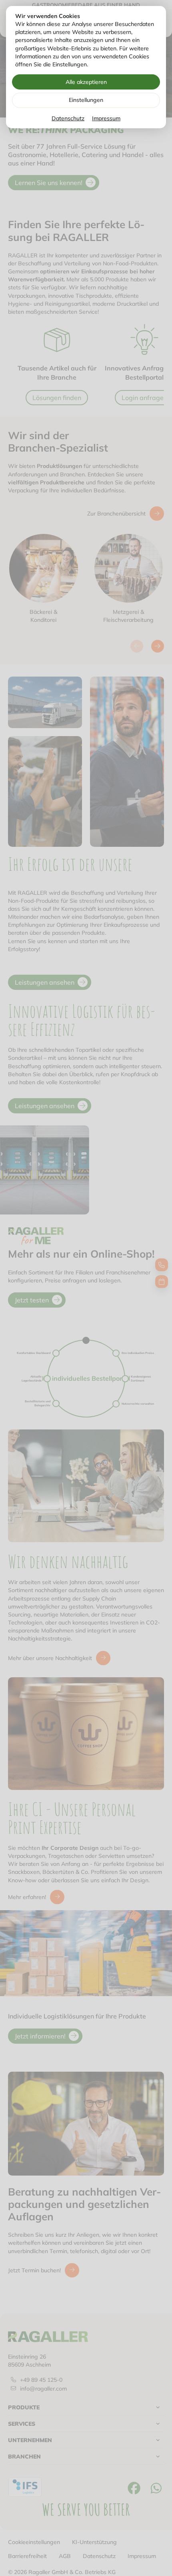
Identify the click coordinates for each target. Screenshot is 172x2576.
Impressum (106, 118)
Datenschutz (68, 118)
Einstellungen (86, 100)
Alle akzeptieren (86, 82)
